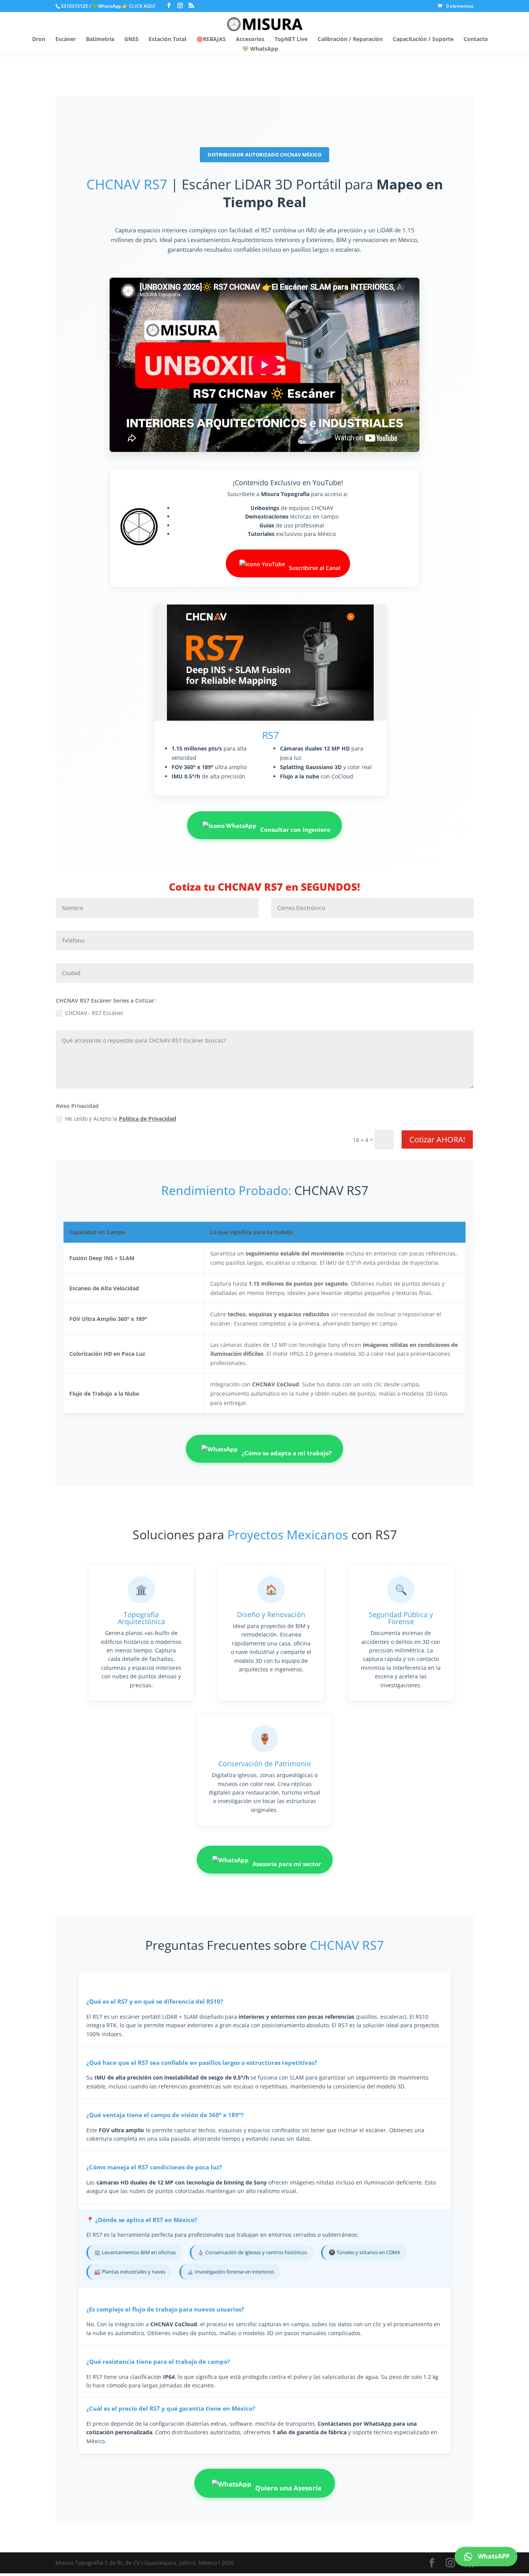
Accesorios (250, 39)
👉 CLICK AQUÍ (139, 6)
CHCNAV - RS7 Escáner (94, 1013)
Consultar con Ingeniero (295, 830)
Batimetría (100, 39)
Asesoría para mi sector (287, 1864)
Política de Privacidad (148, 1119)
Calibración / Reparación (350, 39)
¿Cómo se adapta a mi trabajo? (287, 1453)
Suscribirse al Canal (315, 568)
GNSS (131, 39)
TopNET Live (291, 39)
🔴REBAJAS (211, 39)
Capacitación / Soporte (423, 39)
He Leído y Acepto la (121, 1119)
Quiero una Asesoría (288, 2488)
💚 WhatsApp (260, 49)
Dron (39, 39)
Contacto (476, 39)
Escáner (66, 39)
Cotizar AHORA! (437, 1139)
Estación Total (167, 39)
